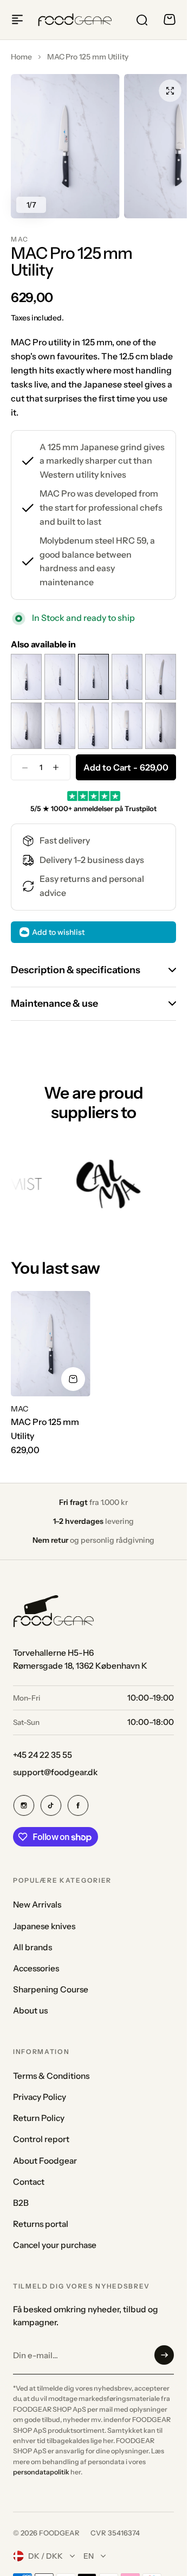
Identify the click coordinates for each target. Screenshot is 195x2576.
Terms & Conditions (51, 2076)
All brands (32, 1947)
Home (21, 57)
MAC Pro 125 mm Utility (45, 1429)
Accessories (36, 1968)
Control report (41, 2139)
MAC (20, 239)
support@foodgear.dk (55, 1772)
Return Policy (39, 2118)
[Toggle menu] (17, 19)
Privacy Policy (40, 2097)
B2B (21, 2203)
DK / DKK (45, 2556)
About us (30, 2010)
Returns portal (41, 2224)
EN (89, 2556)
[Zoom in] (65, 146)
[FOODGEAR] (75, 20)
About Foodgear (45, 2161)
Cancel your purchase (55, 2245)
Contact (29, 2182)
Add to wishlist (58, 932)
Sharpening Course (51, 1989)
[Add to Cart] (73, 1379)
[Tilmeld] (164, 2355)
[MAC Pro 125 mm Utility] (51, 1344)
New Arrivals (37, 1905)
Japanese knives (44, 1926)
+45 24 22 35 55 (43, 1755)
